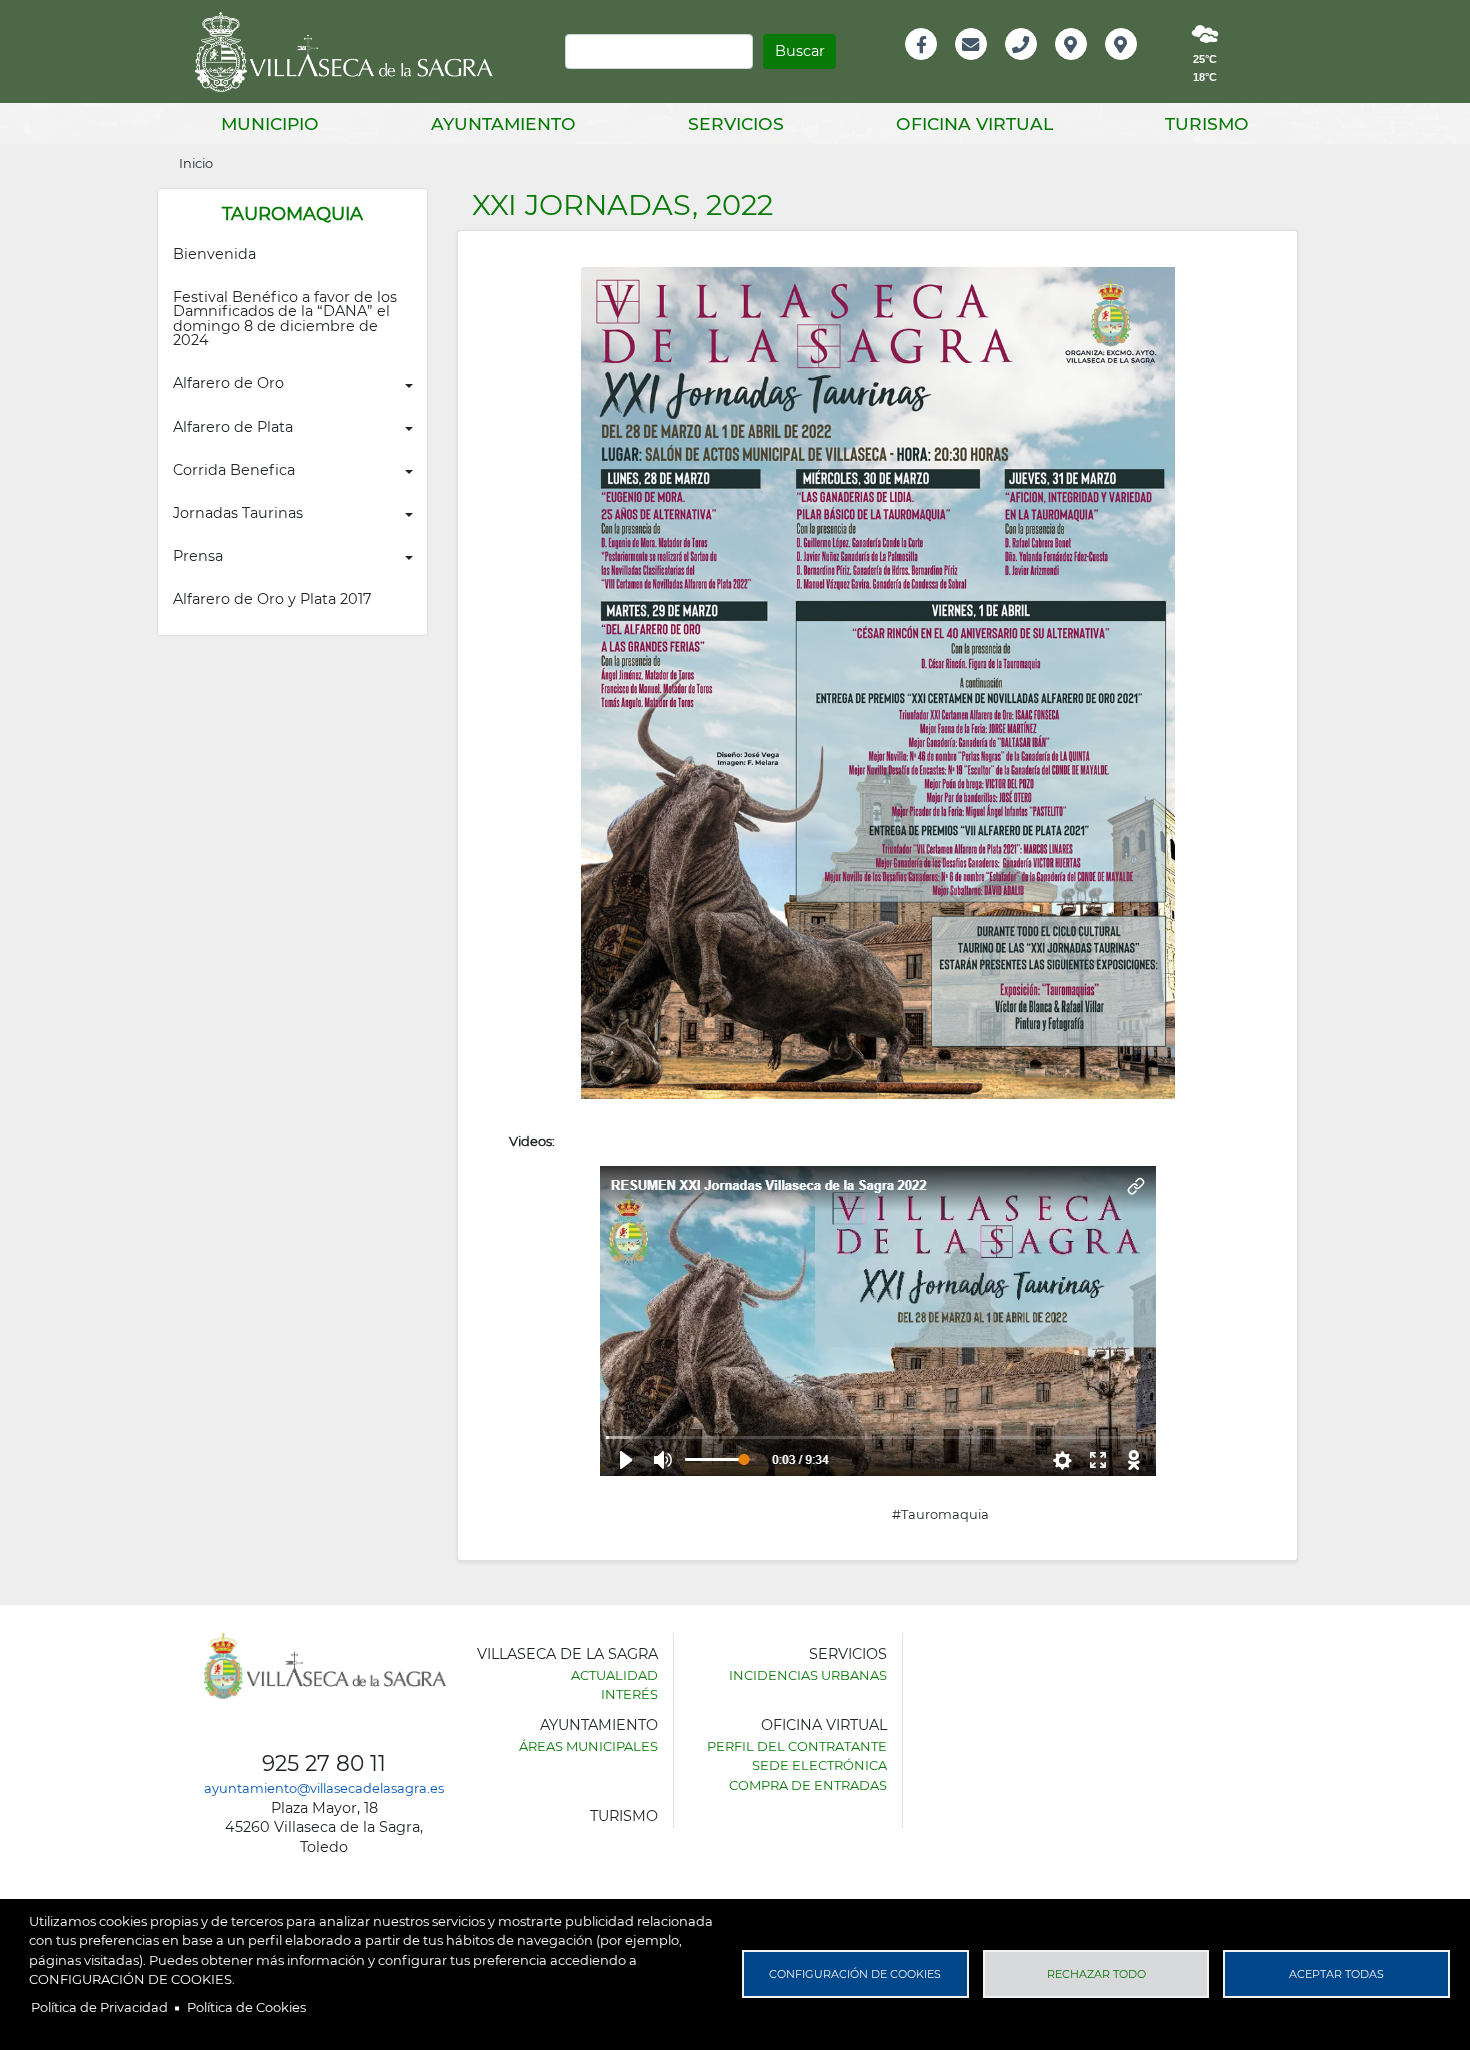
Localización (1092, 65)
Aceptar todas (1336, 1974)
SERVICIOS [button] (736, 123)
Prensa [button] (198, 556)
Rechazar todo (1096, 1974)
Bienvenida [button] (214, 254)
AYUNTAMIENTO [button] (503, 123)
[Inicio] (351, 52)
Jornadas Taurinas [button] (238, 513)
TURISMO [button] (1207, 123)
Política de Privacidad (99, 2007)
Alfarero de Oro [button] (228, 383)
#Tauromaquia (940, 1514)
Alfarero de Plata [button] (233, 427)
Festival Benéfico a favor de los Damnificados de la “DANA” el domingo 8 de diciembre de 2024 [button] (287, 318)
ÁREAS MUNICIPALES (588, 1746)
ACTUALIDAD (614, 1675)
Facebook (931, 65)
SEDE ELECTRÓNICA (819, 1765)
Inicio (196, 163)
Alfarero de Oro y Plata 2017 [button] (272, 599)
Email (972, 65)
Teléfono (1029, 65)
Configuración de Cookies (855, 1974)
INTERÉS (629, 1694)
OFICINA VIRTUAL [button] (974, 123)
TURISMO (624, 1816)
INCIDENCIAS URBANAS (808, 1675)
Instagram (1134, 65)
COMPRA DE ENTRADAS (808, 1785)
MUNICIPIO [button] (270, 123)
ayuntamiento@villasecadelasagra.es (324, 1788)
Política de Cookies (246, 2007)
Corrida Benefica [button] (234, 470)
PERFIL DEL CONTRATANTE (797, 1746)
